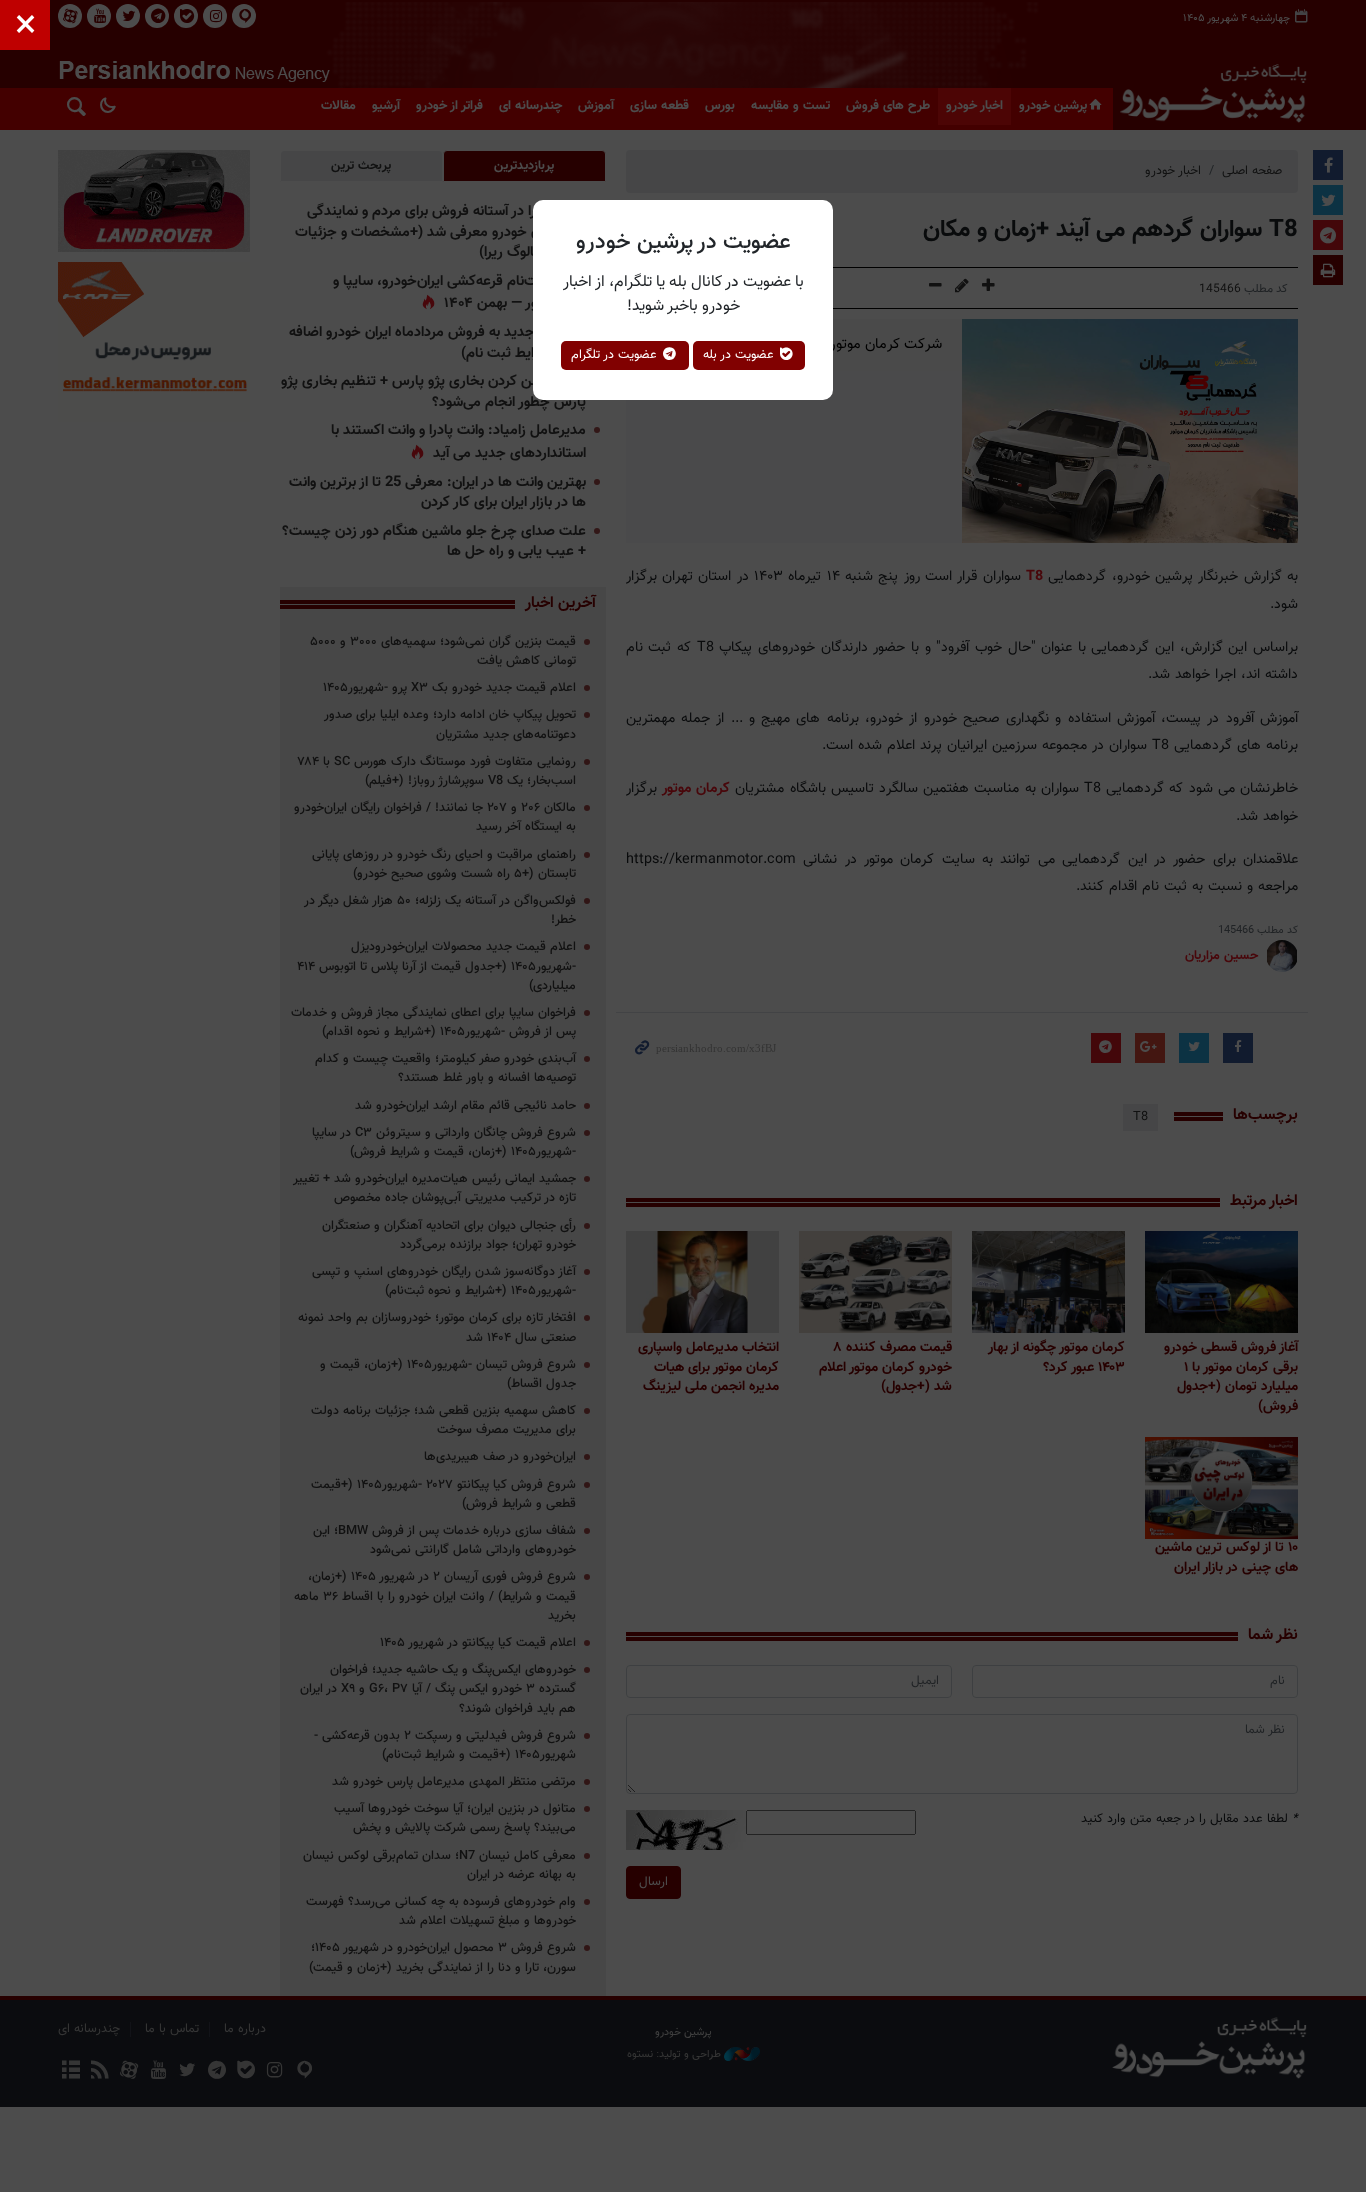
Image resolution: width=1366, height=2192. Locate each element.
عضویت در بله (740, 355)
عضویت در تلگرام (616, 355)
